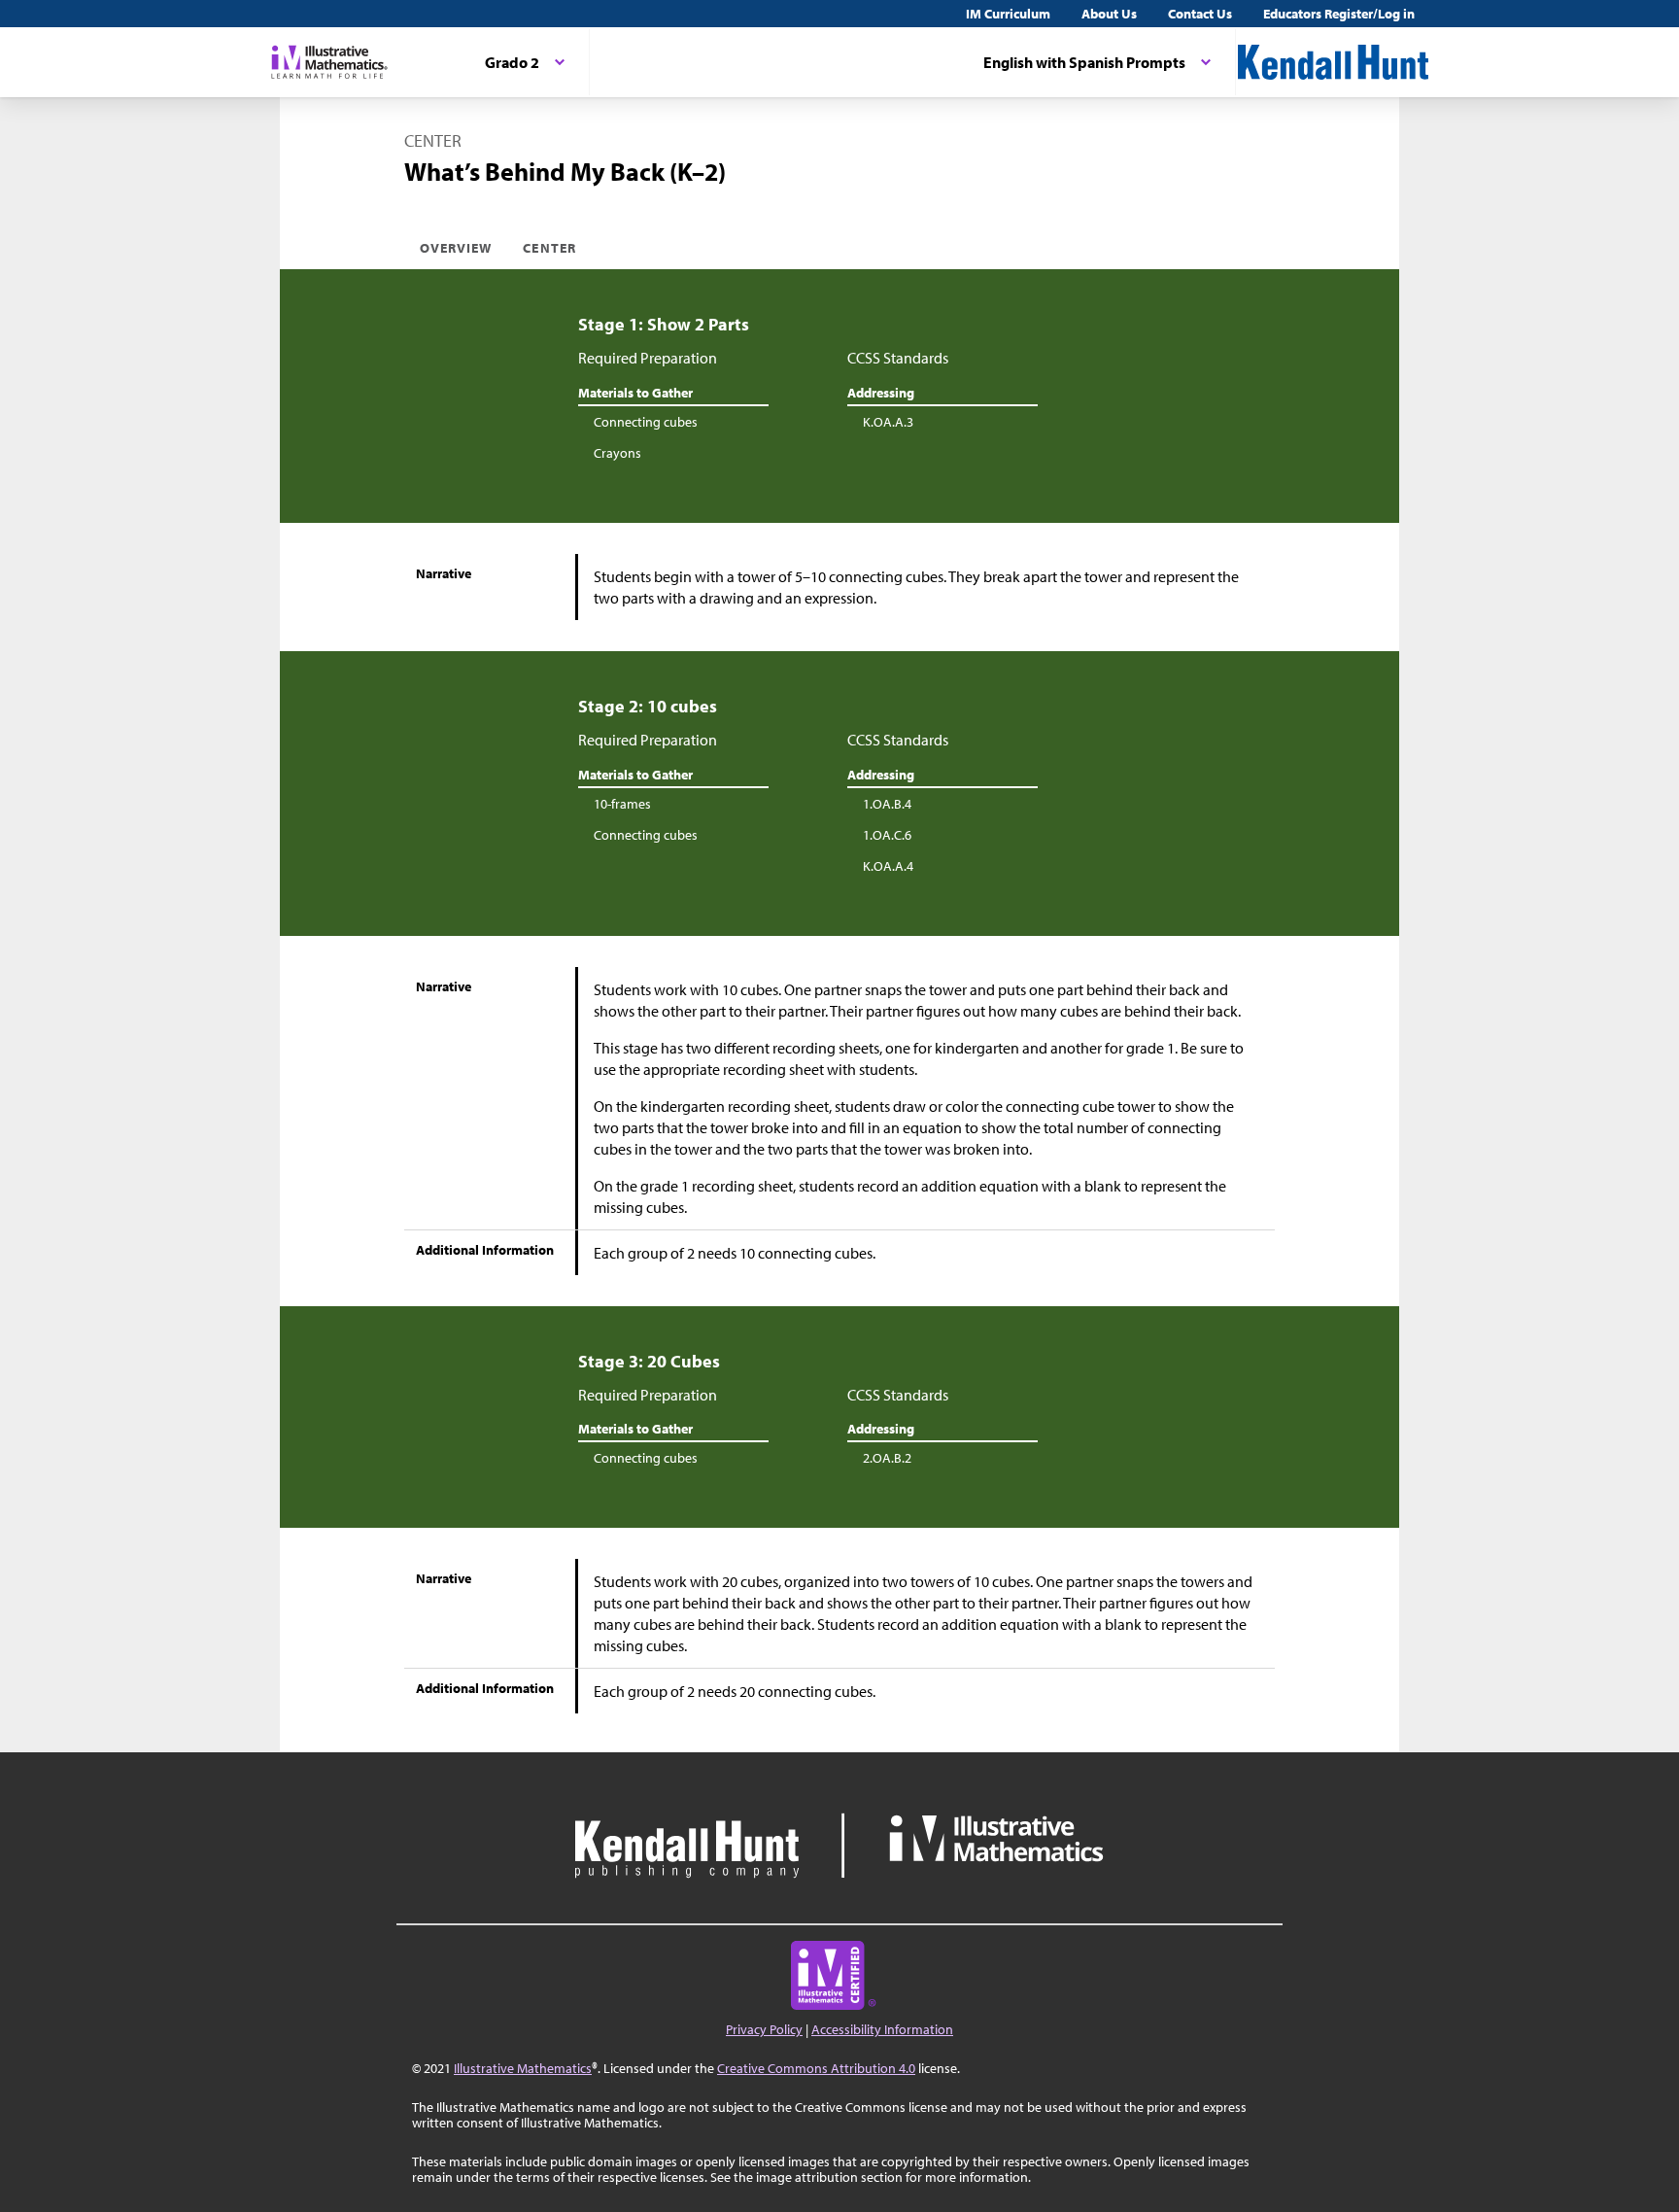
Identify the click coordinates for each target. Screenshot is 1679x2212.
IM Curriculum (1008, 14)
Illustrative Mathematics (523, 2068)
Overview (456, 248)
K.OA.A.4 (888, 866)
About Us (1109, 14)
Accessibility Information (882, 2029)
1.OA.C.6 (887, 835)
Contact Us (1200, 14)
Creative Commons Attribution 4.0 (816, 2068)
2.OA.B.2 (887, 1458)
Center (549, 248)
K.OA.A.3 (888, 422)
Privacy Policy (764, 2029)
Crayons (617, 453)
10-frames (622, 804)
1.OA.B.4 (887, 804)
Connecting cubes (646, 422)
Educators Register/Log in (1339, 14)
